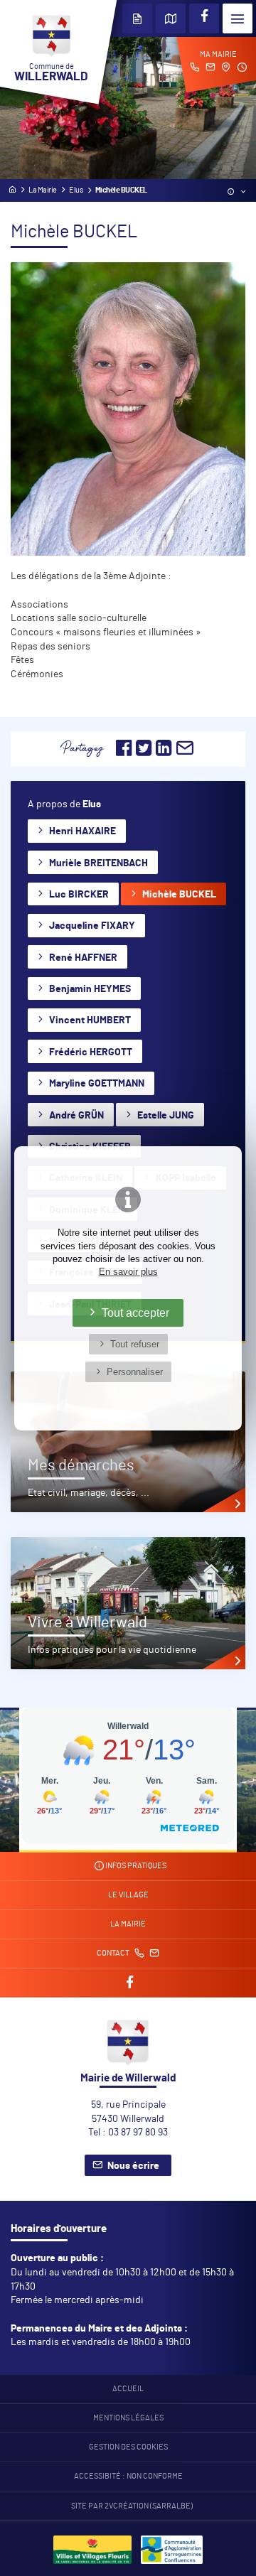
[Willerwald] (92, 2556)
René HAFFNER (83, 958)
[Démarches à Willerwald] (137, 18)
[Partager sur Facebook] (124, 753)
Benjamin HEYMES (90, 989)
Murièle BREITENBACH (98, 863)
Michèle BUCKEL (179, 895)
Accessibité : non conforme (128, 2477)
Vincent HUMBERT (90, 1020)
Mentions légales (128, 2418)
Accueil (128, 2389)
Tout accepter (135, 1313)
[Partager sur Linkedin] (164, 753)
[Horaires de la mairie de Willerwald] (242, 69)
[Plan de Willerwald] (171, 18)
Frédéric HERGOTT (91, 1052)
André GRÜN (76, 1116)
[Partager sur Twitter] (144, 753)
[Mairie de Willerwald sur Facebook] (204, 18)
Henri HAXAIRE (82, 831)
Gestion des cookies (128, 2447)
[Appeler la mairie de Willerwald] (195, 69)
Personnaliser (135, 1372)
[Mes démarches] (128, 1442)
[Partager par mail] (185, 753)
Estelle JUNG (166, 1116)
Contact (114, 1953)
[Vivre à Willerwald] (128, 1603)
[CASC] (172, 2556)
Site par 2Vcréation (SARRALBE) (132, 2506)
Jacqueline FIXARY (92, 926)
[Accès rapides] (238, 193)
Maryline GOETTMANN (97, 1084)
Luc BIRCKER (79, 895)
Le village (128, 1895)
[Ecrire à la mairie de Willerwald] (210, 69)
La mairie (128, 1924)
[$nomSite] (12, 190)
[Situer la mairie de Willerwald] (226, 69)
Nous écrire (133, 2166)
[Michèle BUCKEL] (128, 409)
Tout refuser (135, 1344)
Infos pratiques (135, 1866)
